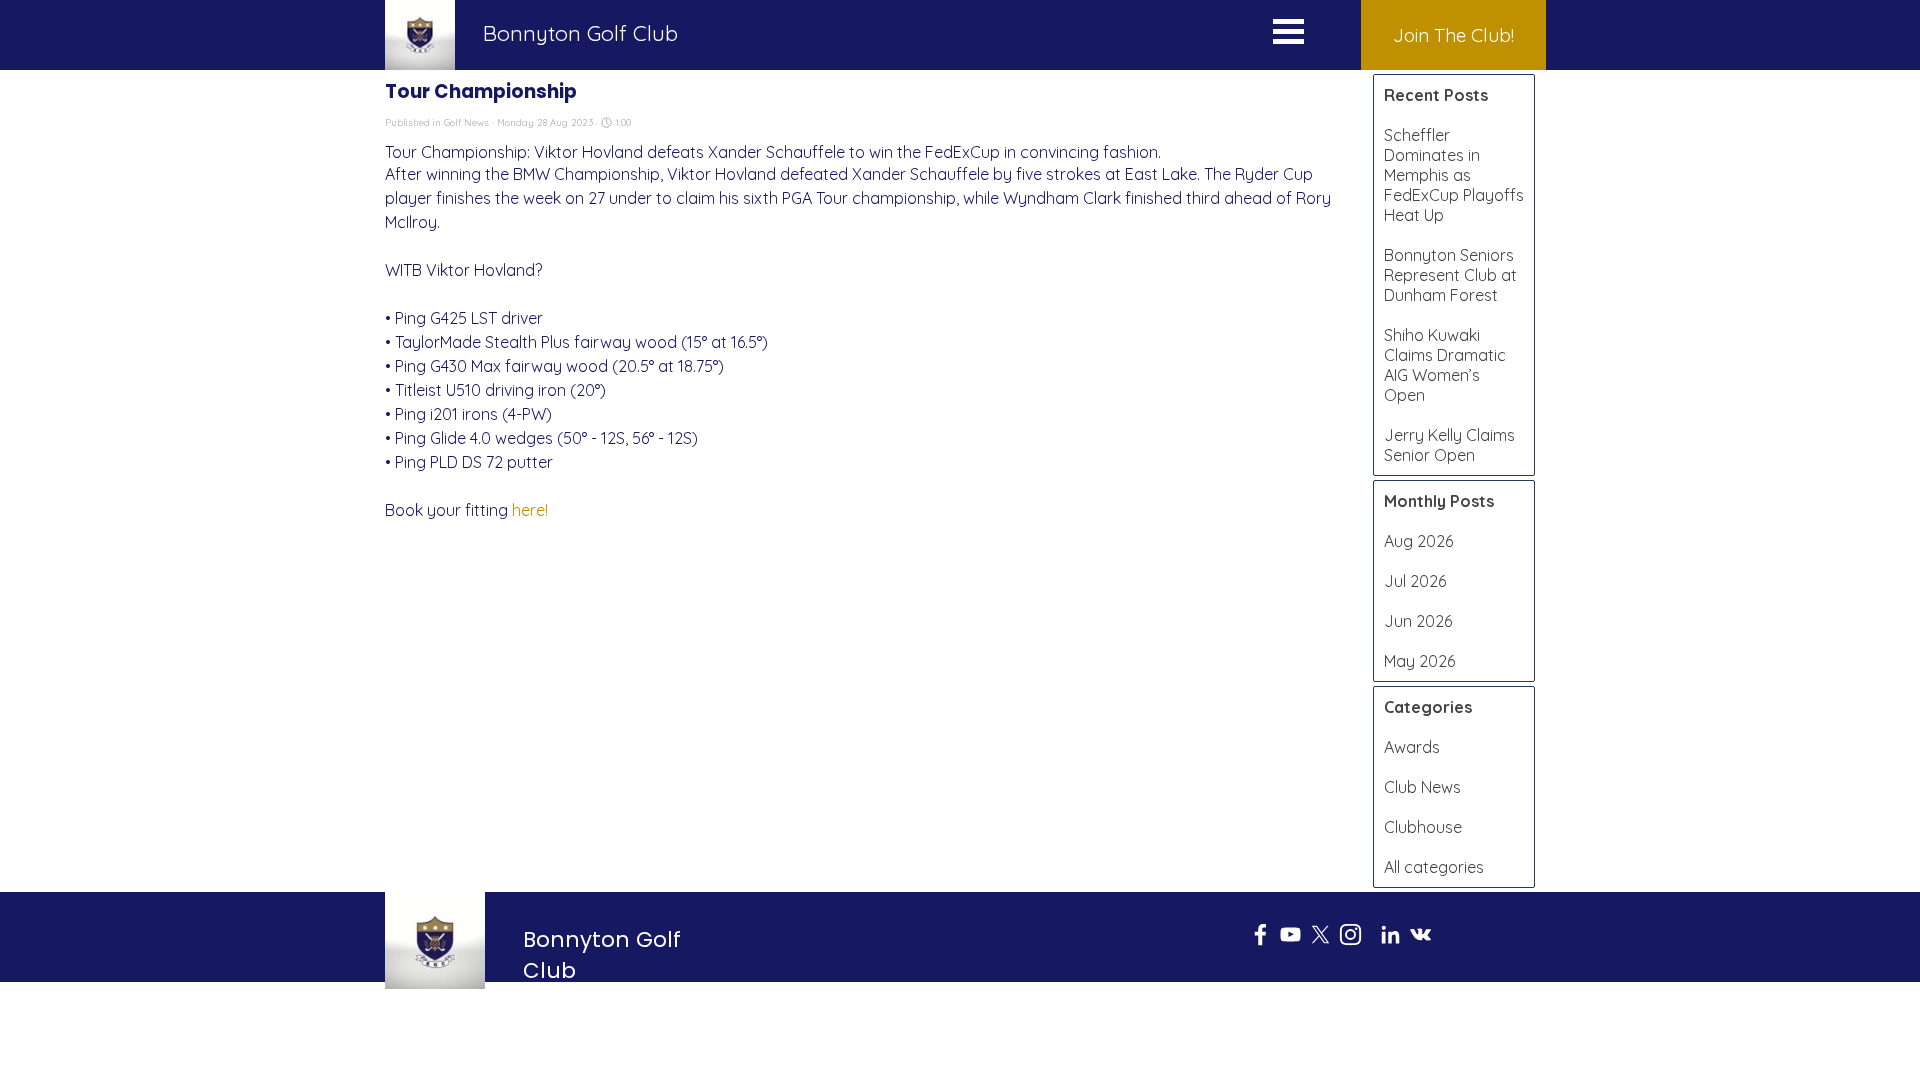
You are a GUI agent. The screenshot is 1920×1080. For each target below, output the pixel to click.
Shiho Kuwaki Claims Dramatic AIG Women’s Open (1445, 365)
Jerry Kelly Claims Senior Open (1449, 445)
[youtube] (1290, 934)
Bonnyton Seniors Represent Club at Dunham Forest (1450, 275)
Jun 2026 (1418, 621)
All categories (1434, 867)
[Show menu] (1288, 36)
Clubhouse (1423, 827)
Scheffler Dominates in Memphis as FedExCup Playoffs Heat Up (1454, 175)
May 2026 (1419, 661)
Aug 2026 (1418, 541)
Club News (1422, 787)
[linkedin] (1390, 934)
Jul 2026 (1415, 581)
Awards (1412, 747)
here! (530, 510)
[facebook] (1260, 934)
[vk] (1420, 934)
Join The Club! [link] (1453, 35)
